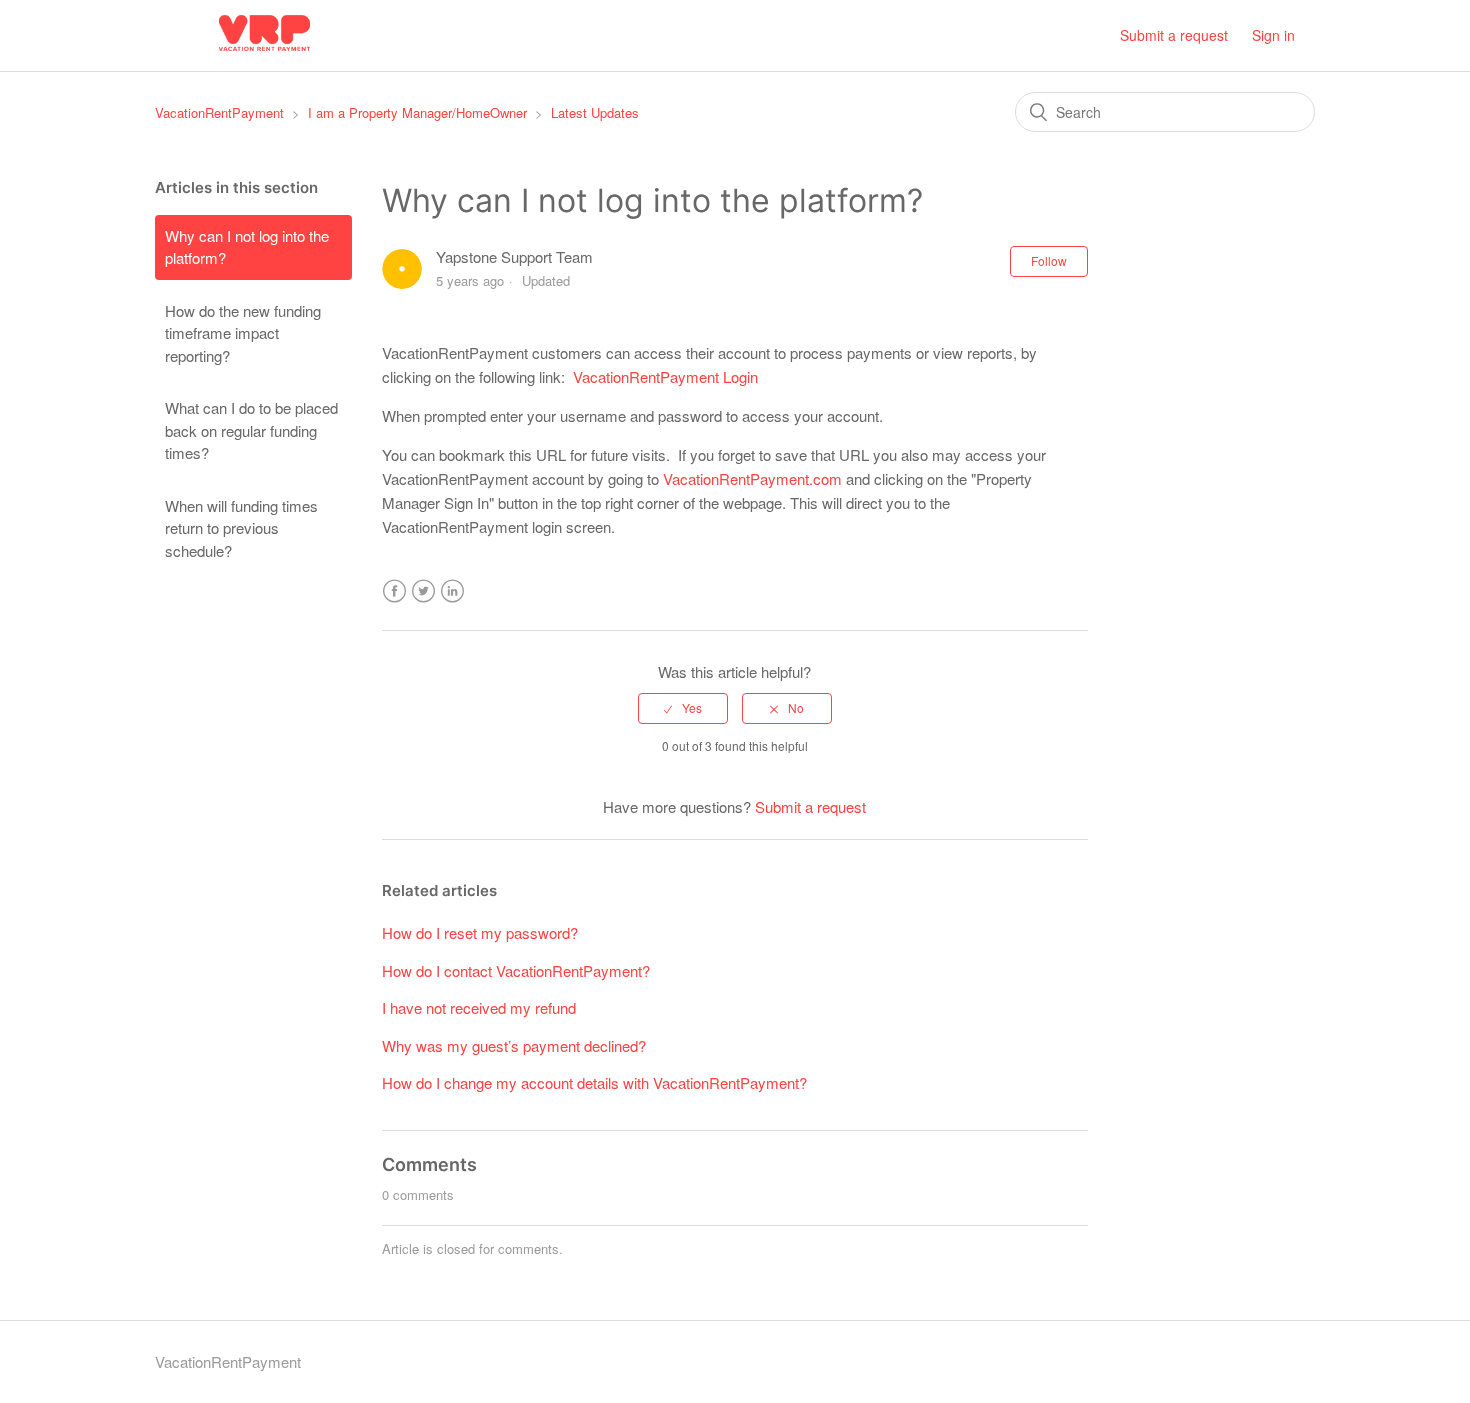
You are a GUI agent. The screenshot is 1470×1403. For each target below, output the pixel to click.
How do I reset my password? (480, 932)
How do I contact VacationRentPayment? (516, 970)
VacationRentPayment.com (752, 478)
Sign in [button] (1273, 35)
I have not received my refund (479, 1007)
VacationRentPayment (219, 112)
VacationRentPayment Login (665, 376)
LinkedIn (452, 591)
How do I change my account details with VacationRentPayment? (594, 1082)
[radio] (683, 708)
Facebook (394, 591)
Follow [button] (1049, 260)
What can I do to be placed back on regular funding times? (251, 430)
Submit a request (1174, 35)
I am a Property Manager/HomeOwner (417, 112)
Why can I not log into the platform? (247, 247)
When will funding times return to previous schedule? (241, 528)
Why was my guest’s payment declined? (514, 1045)
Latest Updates (595, 112)
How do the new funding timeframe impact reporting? (243, 333)
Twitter (423, 591)
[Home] (264, 51)
